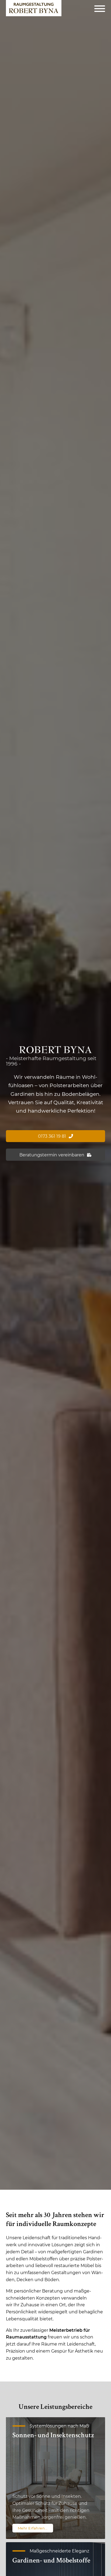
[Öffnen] (100, 8)
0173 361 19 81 (52, 1136)
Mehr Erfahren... (33, 2528)
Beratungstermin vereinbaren (52, 1155)
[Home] (34, 8)
